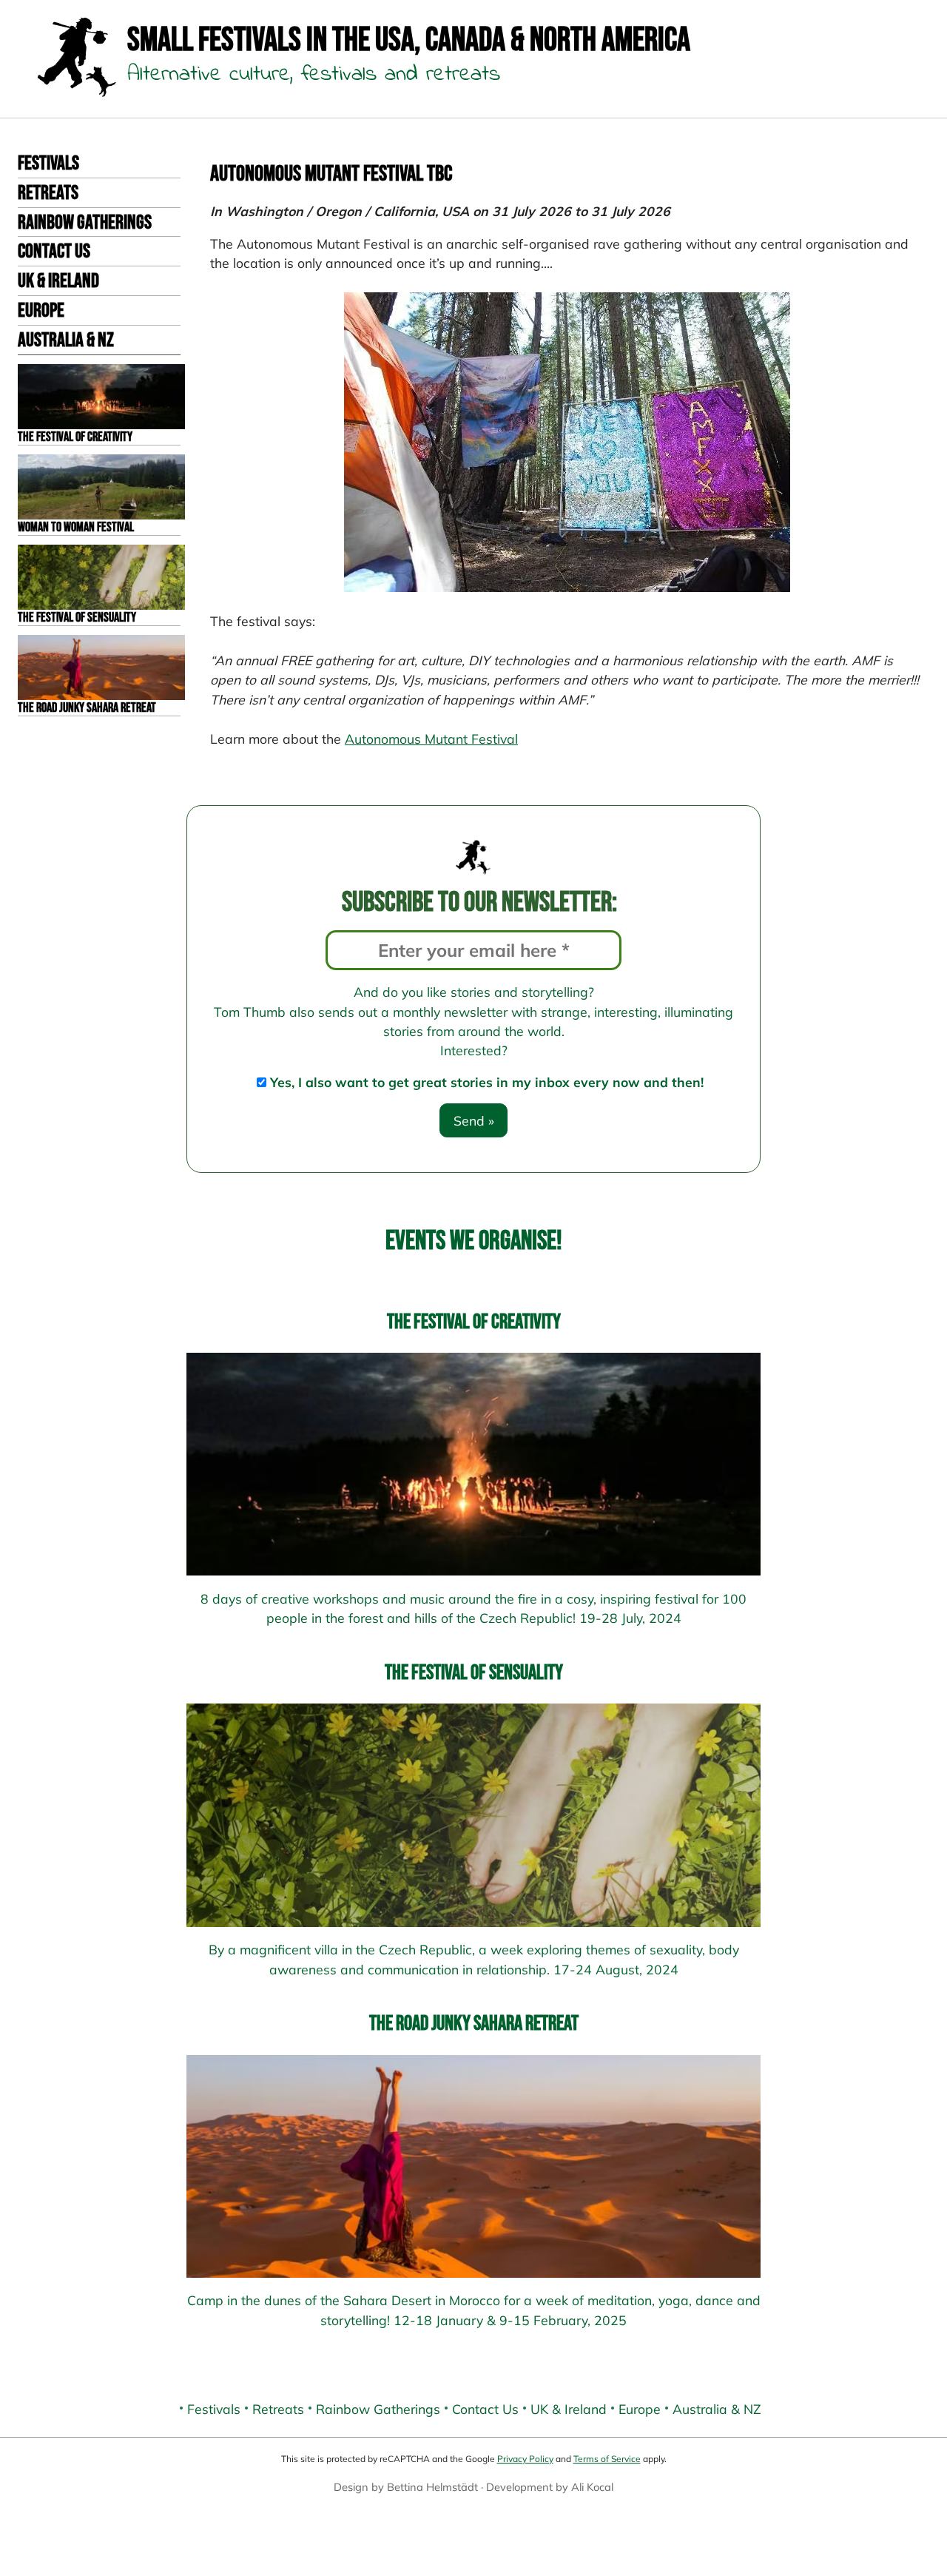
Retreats (48, 193)
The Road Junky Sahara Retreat (474, 2024)
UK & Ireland (58, 281)
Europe (41, 311)
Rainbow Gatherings (85, 223)
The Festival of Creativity (474, 1322)
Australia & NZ (66, 340)
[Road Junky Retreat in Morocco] (473, 2166)
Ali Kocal (592, 2487)
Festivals (48, 164)
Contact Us (54, 252)
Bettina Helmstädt (432, 2487)
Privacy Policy (525, 2459)
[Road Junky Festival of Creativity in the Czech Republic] (473, 1464)
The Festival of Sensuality (474, 1673)
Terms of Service (607, 2459)
